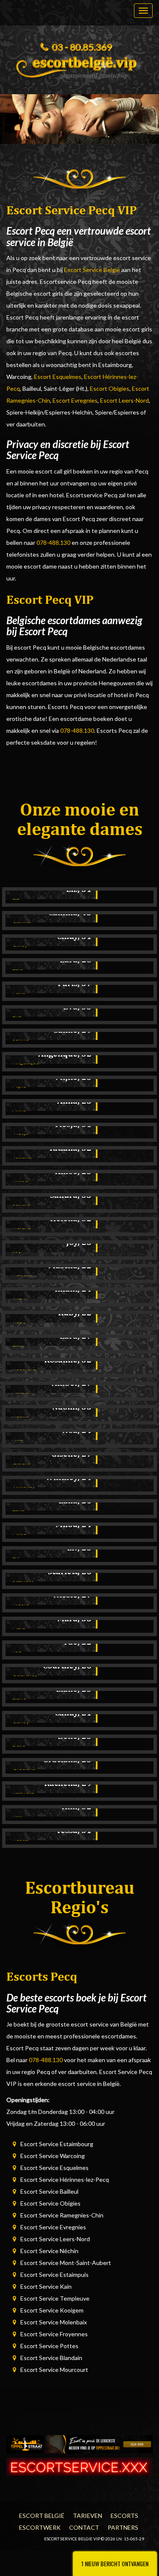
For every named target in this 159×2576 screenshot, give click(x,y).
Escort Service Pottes (49, 2346)
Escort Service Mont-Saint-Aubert (66, 2263)
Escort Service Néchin (49, 2251)
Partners (123, 2527)
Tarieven (88, 2516)
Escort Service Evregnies (53, 2227)
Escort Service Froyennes (54, 2334)
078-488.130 (53, 542)
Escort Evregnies (75, 400)
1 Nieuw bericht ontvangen (115, 2563)
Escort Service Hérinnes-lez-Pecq (65, 2179)
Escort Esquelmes (58, 377)
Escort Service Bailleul (49, 2191)
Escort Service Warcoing (53, 2156)
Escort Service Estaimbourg (57, 2144)
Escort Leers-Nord (124, 400)
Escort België (42, 2516)
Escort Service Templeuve (55, 2298)
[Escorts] (79, 2443)
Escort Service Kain (46, 2286)
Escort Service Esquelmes (54, 2168)
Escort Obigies (110, 388)
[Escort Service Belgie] (79, 65)
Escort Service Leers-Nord (55, 2239)
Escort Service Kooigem (52, 2310)
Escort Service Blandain (51, 2358)
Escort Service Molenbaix (54, 2322)
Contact (84, 2527)
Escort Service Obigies (50, 2203)
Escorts (124, 2516)
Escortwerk (40, 2527)
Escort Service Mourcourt (54, 2370)
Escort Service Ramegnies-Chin (62, 2215)
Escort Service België (92, 270)
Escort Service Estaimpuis (54, 2275)
